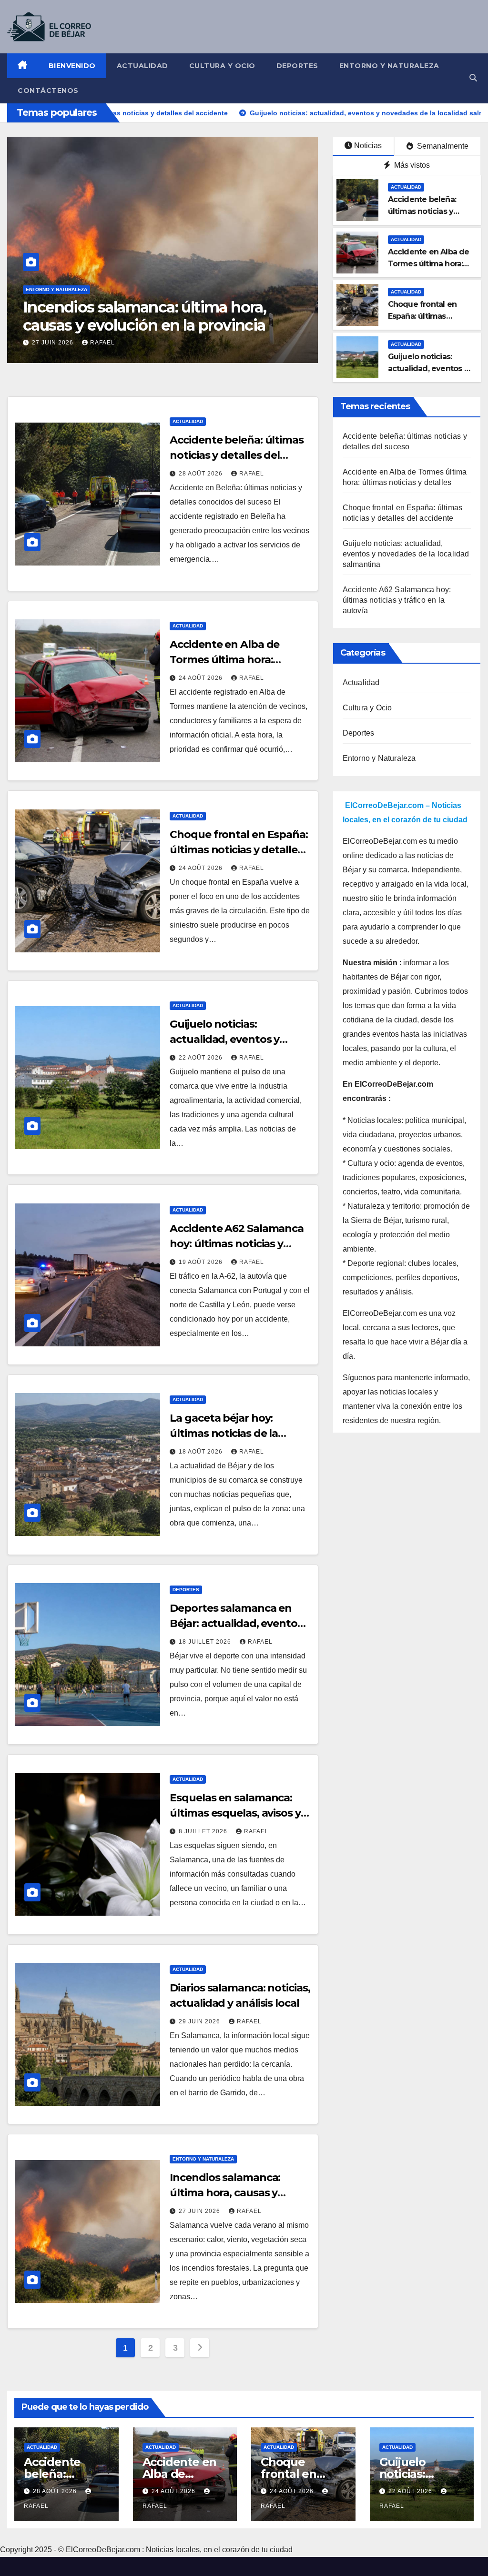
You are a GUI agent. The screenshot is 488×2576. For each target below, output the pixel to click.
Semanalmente (442, 146)
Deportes (297, 66)
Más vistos (411, 165)
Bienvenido (72, 66)
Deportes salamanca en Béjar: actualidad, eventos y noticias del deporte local (240, 1623)
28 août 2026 (202, 474)
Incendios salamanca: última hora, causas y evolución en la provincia (233, 2193)
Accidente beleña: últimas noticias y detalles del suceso (425, 211)
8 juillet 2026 (204, 1831)
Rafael (207, 343)
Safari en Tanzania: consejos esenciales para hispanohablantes (235, 316)
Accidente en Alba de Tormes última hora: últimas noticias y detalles (236, 660)
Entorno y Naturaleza (389, 66)
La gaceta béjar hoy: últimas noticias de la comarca (224, 1433)
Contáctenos (48, 91)
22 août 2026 (202, 1058)
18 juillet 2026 (206, 1642)
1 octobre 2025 (152, 343)
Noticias (368, 146)
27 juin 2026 (200, 2211)
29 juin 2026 (200, 2021)
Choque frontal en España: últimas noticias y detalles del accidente (239, 850)
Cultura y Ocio (222, 66)
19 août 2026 (202, 1262)
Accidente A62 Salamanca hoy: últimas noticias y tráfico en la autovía (237, 1244)
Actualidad (142, 66)
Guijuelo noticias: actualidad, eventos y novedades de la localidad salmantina (406, 554)
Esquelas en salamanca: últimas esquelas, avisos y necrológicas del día (235, 1813)
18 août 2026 (202, 1452)
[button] (473, 78)
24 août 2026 (202, 678)
